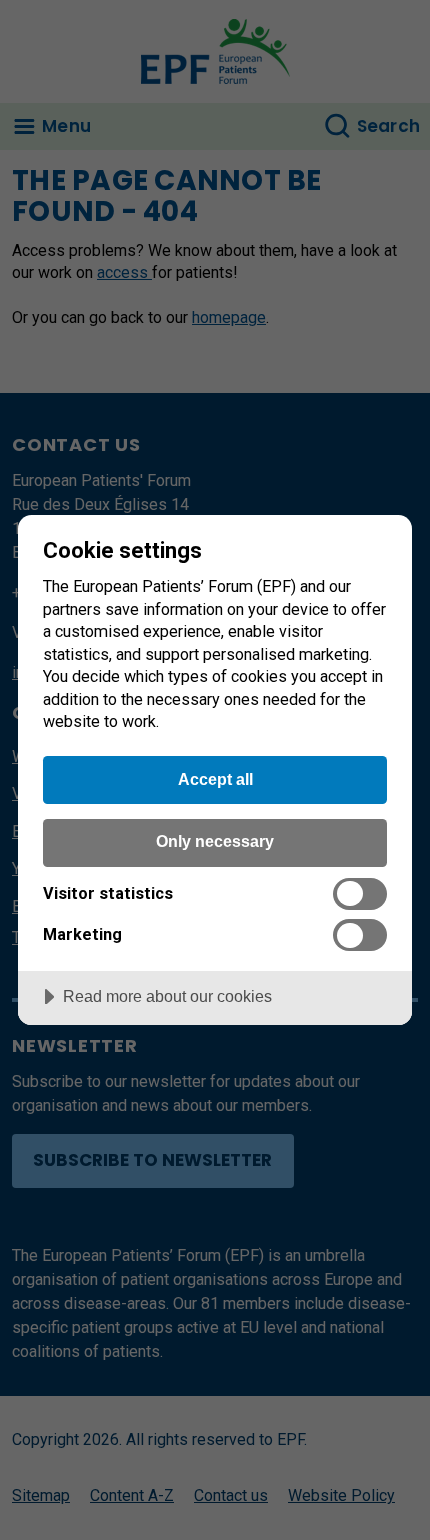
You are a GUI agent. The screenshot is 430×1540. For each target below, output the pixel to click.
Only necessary (215, 841)
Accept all (215, 779)
